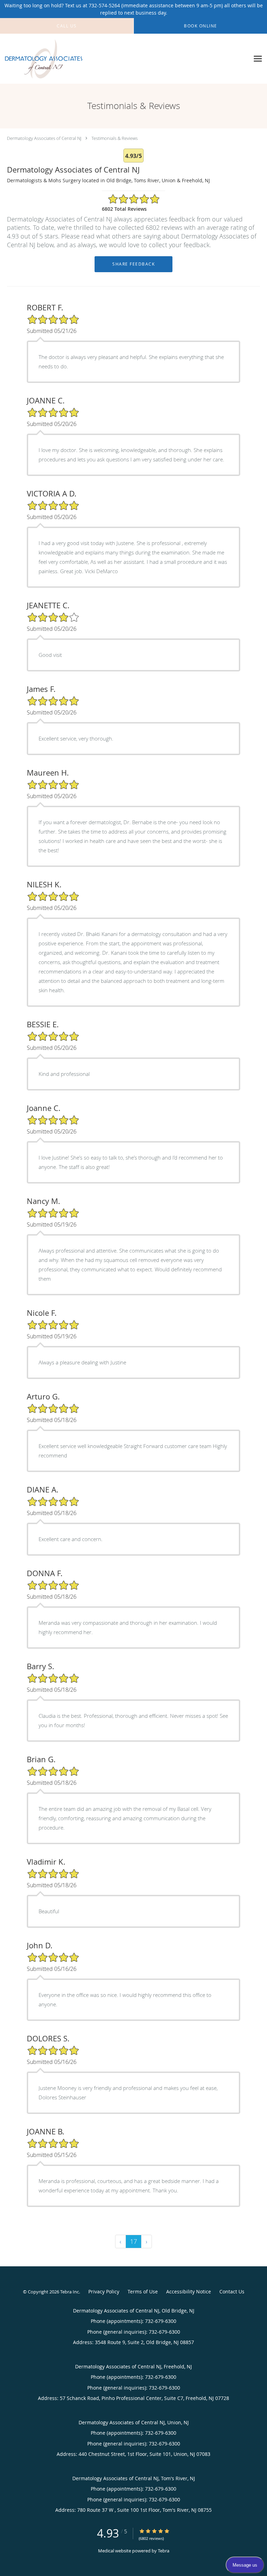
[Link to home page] (57, 59)
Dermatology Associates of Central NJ (44, 138)
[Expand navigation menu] (258, 59)
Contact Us (232, 2291)
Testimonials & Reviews (115, 138)
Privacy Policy (104, 2291)
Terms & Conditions (143, 2293)
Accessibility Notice (189, 2291)
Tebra (164, 2551)
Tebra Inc (70, 2292)
